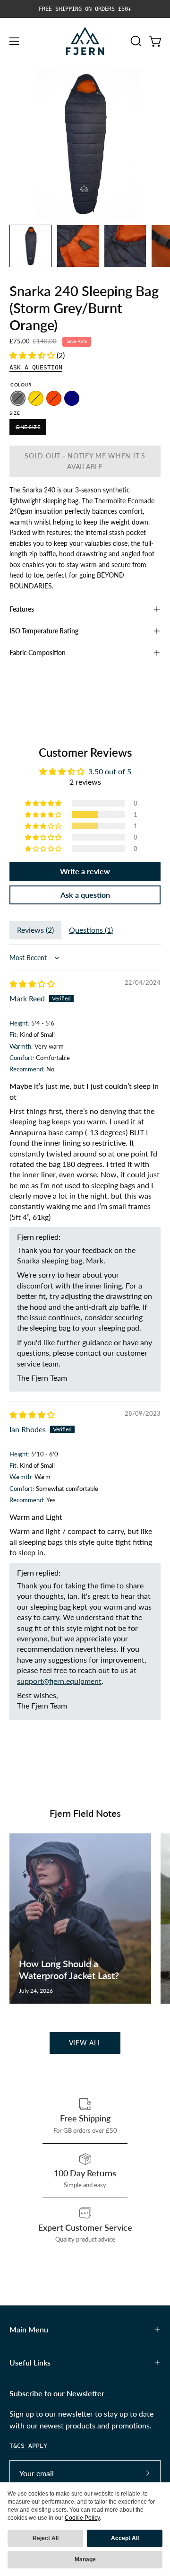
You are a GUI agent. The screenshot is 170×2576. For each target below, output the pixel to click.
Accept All (125, 2538)
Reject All (46, 2538)
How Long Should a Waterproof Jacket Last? (69, 1969)
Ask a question (36, 367)
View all (85, 2043)
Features (22, 609)
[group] (85, 9)
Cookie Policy (82, 2518)
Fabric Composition (38, 653)
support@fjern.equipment (59, 1681)
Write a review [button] (85, 871)
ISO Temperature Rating (44, 631)
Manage (85, 2559)
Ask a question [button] (85, 895)
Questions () (91, 930)
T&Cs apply (28, 2446)
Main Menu (29, 2329)
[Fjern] (85, 41)
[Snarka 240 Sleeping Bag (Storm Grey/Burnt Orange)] (31, 246)
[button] (135, 41)
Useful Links (30, 2362)
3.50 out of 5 (110, 771)
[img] (32, 984)
